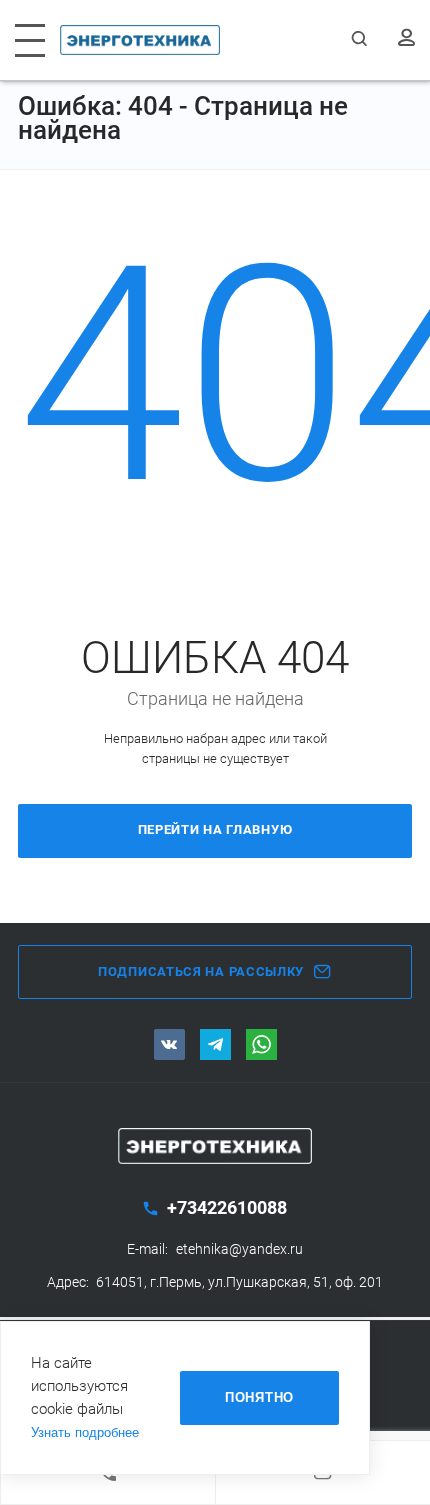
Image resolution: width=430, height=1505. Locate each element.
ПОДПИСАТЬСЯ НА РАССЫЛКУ (201, 971)
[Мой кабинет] (406, 40)
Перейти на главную (215, 829)
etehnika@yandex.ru (239, 1249)
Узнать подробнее (85, 1432)
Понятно (259, 1397)
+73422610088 (225, 1207)
